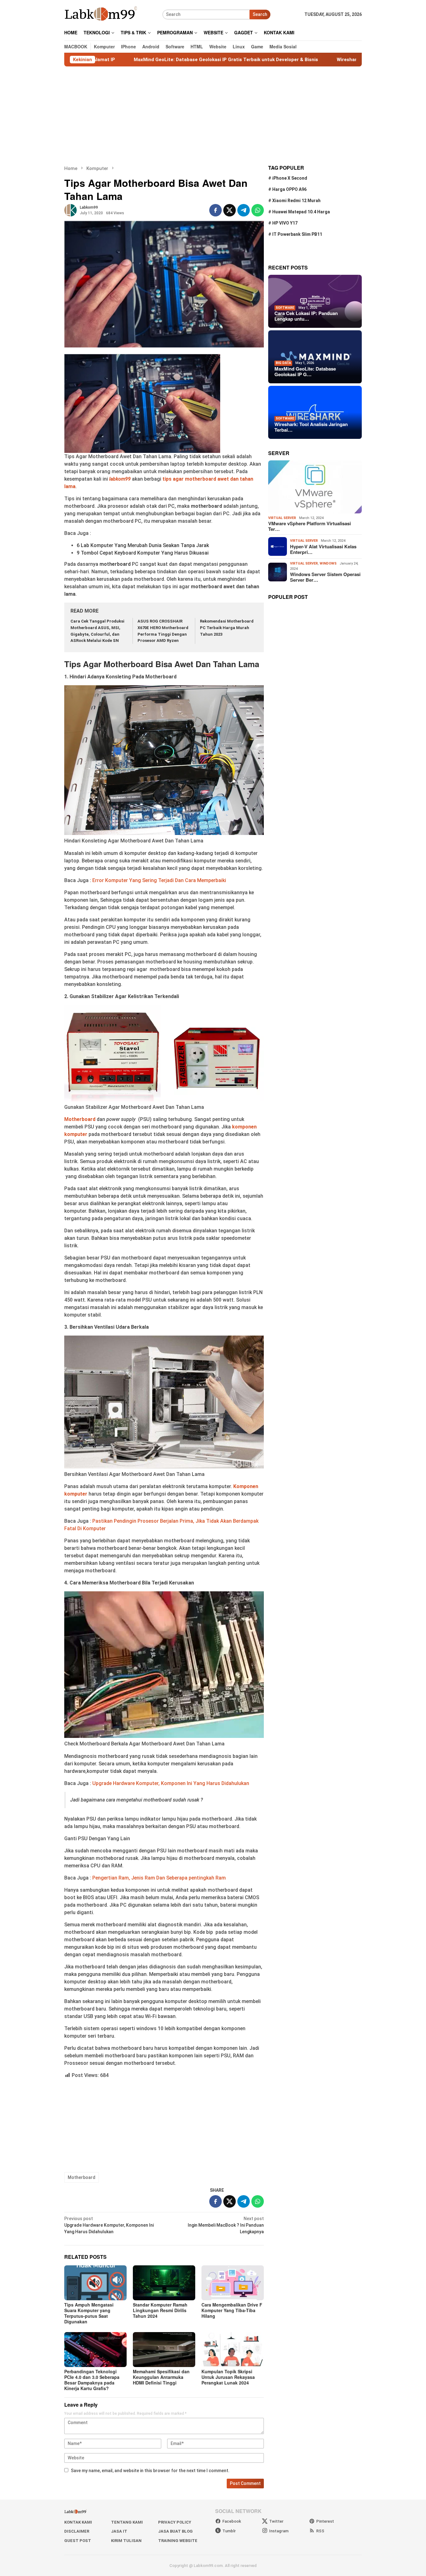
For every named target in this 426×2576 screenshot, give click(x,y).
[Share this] (215, 210)
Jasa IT (119, 2531)
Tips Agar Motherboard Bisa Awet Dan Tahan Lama (162, 664)
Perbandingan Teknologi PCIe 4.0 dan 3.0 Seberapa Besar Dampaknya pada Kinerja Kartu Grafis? (92, 2380)
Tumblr (229, 2531)
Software (285, 307)
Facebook (232, 2521)
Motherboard (82, 2177)
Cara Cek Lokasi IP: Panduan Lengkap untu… (306, 316)
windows (328, 563)
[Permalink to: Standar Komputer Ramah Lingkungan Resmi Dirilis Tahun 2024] (164, 2283)
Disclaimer (77, 2531)
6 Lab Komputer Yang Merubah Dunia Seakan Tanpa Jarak (143, 545)
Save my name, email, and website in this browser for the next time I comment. (150, 2471)
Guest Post (78, 2541)
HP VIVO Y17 (285, 223)
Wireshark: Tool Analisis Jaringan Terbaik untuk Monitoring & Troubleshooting (332, 60)
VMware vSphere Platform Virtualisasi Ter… (310, 526)
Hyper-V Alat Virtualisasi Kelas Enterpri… (323, 549)
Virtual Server (282, 518)
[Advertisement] (213, 116)
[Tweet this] (230, 210)
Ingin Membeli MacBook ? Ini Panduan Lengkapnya (226, 2225)
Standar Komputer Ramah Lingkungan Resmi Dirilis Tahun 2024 (160, 2310)
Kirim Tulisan (126, 2541)
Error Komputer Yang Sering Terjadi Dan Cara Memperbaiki (159, 880)
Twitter (276, 2521)
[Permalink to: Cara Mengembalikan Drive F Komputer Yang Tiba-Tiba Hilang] (233, 2283)
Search (260, 14)
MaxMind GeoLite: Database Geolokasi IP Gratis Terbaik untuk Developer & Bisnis (133, 60)
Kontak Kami (78, 2522)
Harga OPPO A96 (289, 189)
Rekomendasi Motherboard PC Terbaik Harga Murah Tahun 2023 (227, 628)
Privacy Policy (175, 2522)
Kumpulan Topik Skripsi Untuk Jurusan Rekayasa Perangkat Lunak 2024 (228, 2377)
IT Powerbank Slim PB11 (297, 234)
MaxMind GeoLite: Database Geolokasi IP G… (305, 371)
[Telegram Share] (244, 210)
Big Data (283, 363)
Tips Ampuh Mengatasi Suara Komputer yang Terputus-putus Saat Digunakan (89, 2313)
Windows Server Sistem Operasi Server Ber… (325, 577)
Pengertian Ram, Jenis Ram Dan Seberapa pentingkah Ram (159, 1878)
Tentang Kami (127, 2522)
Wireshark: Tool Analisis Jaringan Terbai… (311, 427)
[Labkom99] (102, 14)
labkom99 (120, 479)
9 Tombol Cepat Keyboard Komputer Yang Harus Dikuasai (143, 553)
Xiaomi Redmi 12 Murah (296, 201)
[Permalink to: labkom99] (70, 210)
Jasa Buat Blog (175, 2531)
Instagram (279, 2531)
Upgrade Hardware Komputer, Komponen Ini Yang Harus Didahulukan (171, 1783)
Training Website (178, 2541)
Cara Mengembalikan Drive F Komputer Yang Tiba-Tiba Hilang (232, 2310)
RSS (320, 2531)
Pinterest (325, 2521)
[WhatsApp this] (258, 210)
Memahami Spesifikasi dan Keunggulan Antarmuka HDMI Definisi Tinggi (161, 2377)
